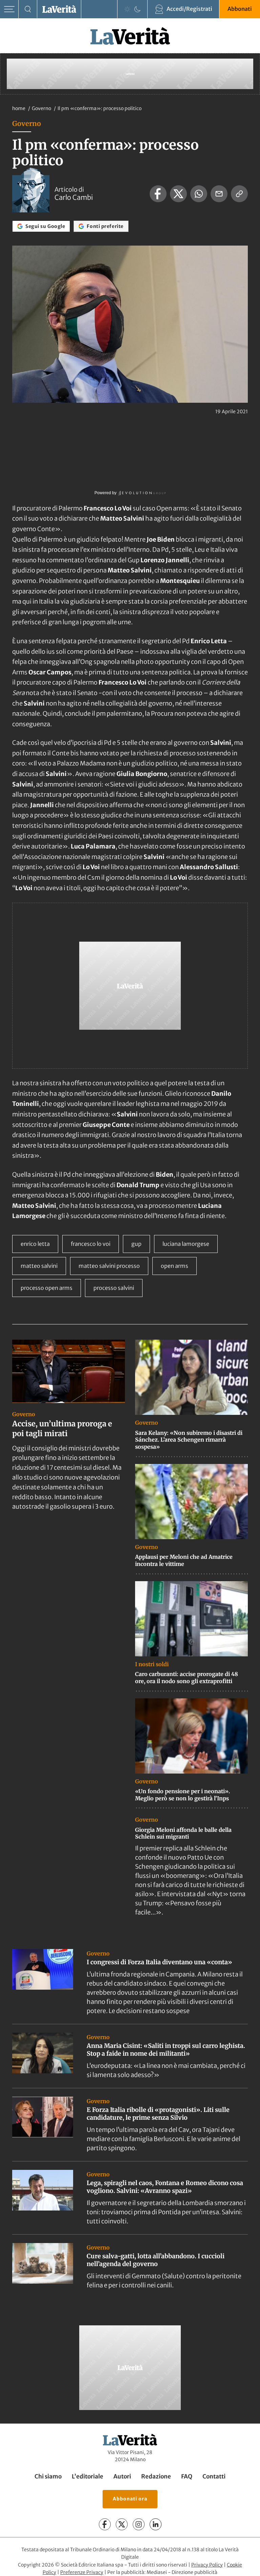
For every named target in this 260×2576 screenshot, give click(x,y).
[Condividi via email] (219, 194)
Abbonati (240, 9)
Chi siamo (48, 2476)
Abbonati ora (130, 2499)
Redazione (156, 2476)
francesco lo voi (91, 1244)
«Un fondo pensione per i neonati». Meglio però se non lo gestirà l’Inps (182, 1795)
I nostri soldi (152, 1664)
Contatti (214, 2476)
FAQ (187, 2476)
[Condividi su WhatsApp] (199, 194)
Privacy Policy (207, 2565)
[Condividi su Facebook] (158, 194)
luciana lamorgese (186, 1244)
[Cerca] (28, 9)
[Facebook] (105, 2524)
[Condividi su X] (178, 194)
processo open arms (47, 1288)
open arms (175, 1266)
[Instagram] (139, 2524)
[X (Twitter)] (122, 2524)
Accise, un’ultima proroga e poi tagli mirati (62, 1429)
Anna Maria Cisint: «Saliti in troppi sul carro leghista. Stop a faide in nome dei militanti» (166, 2050)
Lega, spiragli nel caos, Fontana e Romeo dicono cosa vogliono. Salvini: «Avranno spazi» (165, 2187)
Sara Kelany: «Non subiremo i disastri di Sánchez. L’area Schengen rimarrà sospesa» (189, 1440)
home (19, 108)
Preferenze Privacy (82, 2572)
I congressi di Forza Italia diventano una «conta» (159, 1962)
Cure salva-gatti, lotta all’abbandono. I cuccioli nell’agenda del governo (156, 2260)
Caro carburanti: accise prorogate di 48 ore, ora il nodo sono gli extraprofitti (187, 1678)
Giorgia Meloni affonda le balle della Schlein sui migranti (183, 1833)
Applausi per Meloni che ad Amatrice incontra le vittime (184, 1560)
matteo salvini (39, 1266)
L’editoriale (88, 2476)
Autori (122, 2476)
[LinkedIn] (156, 2524)
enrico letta (35, 1244)
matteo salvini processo (109, 1266)
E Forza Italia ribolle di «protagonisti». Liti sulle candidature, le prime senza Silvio (158, 2114)
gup (136, 1244)
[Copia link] (239, 194)
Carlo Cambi (74, 197)
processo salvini (114, 1288)
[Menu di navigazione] (9, 9)
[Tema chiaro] (127, 9)
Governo (42, 108)
